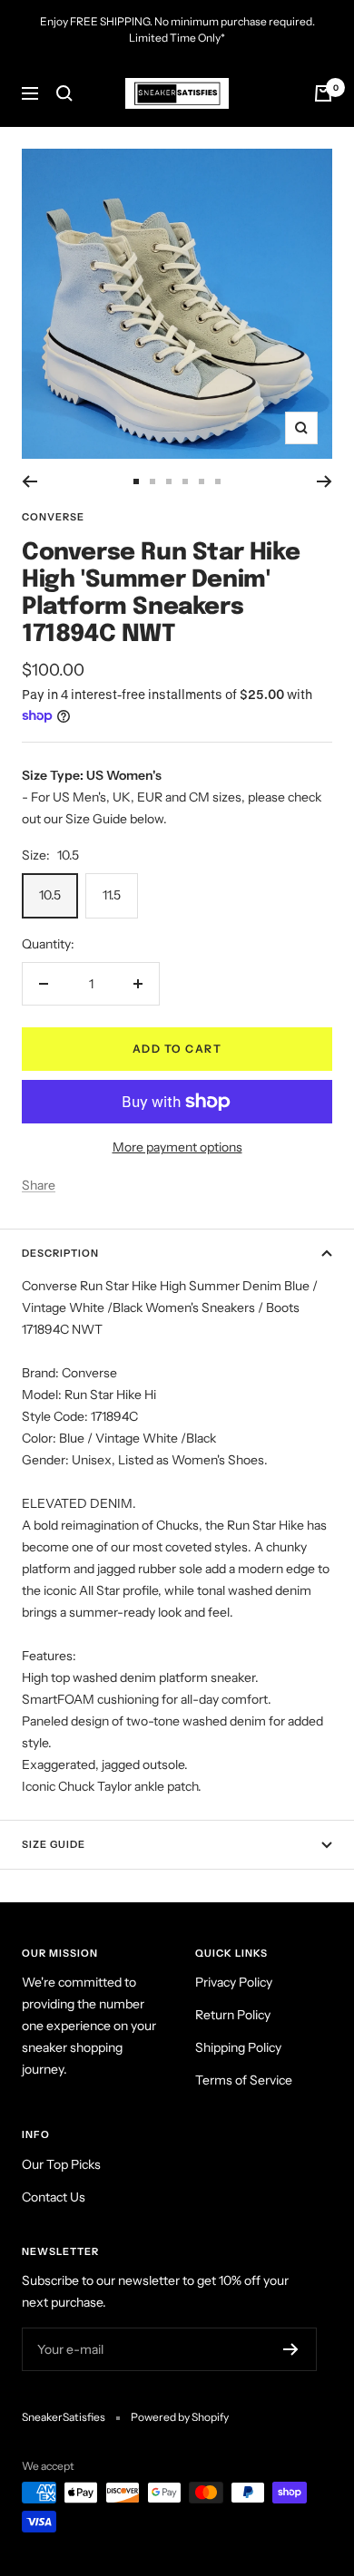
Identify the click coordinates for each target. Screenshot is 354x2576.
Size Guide (54, 1844)
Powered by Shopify (180, 2417)
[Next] (324, 481)
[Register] (291, 2349)
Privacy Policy (234, 1982)
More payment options (177, 1147)
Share (39, 1185)
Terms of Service (244, 2080)
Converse (53, 517)
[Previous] (29, 481)
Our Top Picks (61, 2164)
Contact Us (54, 2197)
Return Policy (233, 2015)
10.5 (50, 895)
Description (60, 1253)
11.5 (112, 895)
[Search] (64, 93)
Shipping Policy (238, 2047)
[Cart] (323, 93)
